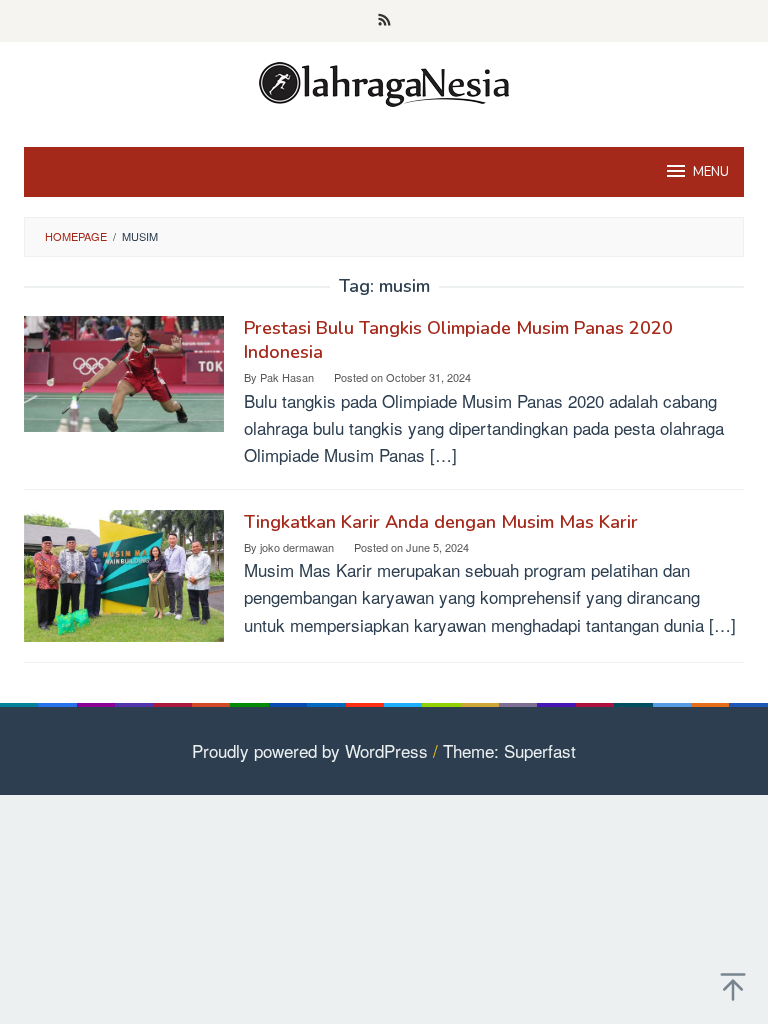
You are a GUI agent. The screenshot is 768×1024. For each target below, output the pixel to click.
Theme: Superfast (509, 750)
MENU (711, 172)
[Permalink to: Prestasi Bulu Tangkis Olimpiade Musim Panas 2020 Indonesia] (124, 370)
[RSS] (384, 21)
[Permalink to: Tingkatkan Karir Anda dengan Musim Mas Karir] (124, 572)
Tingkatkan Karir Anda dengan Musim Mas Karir (441, 522)
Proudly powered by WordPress (310, 750)
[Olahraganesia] (384, 81)
